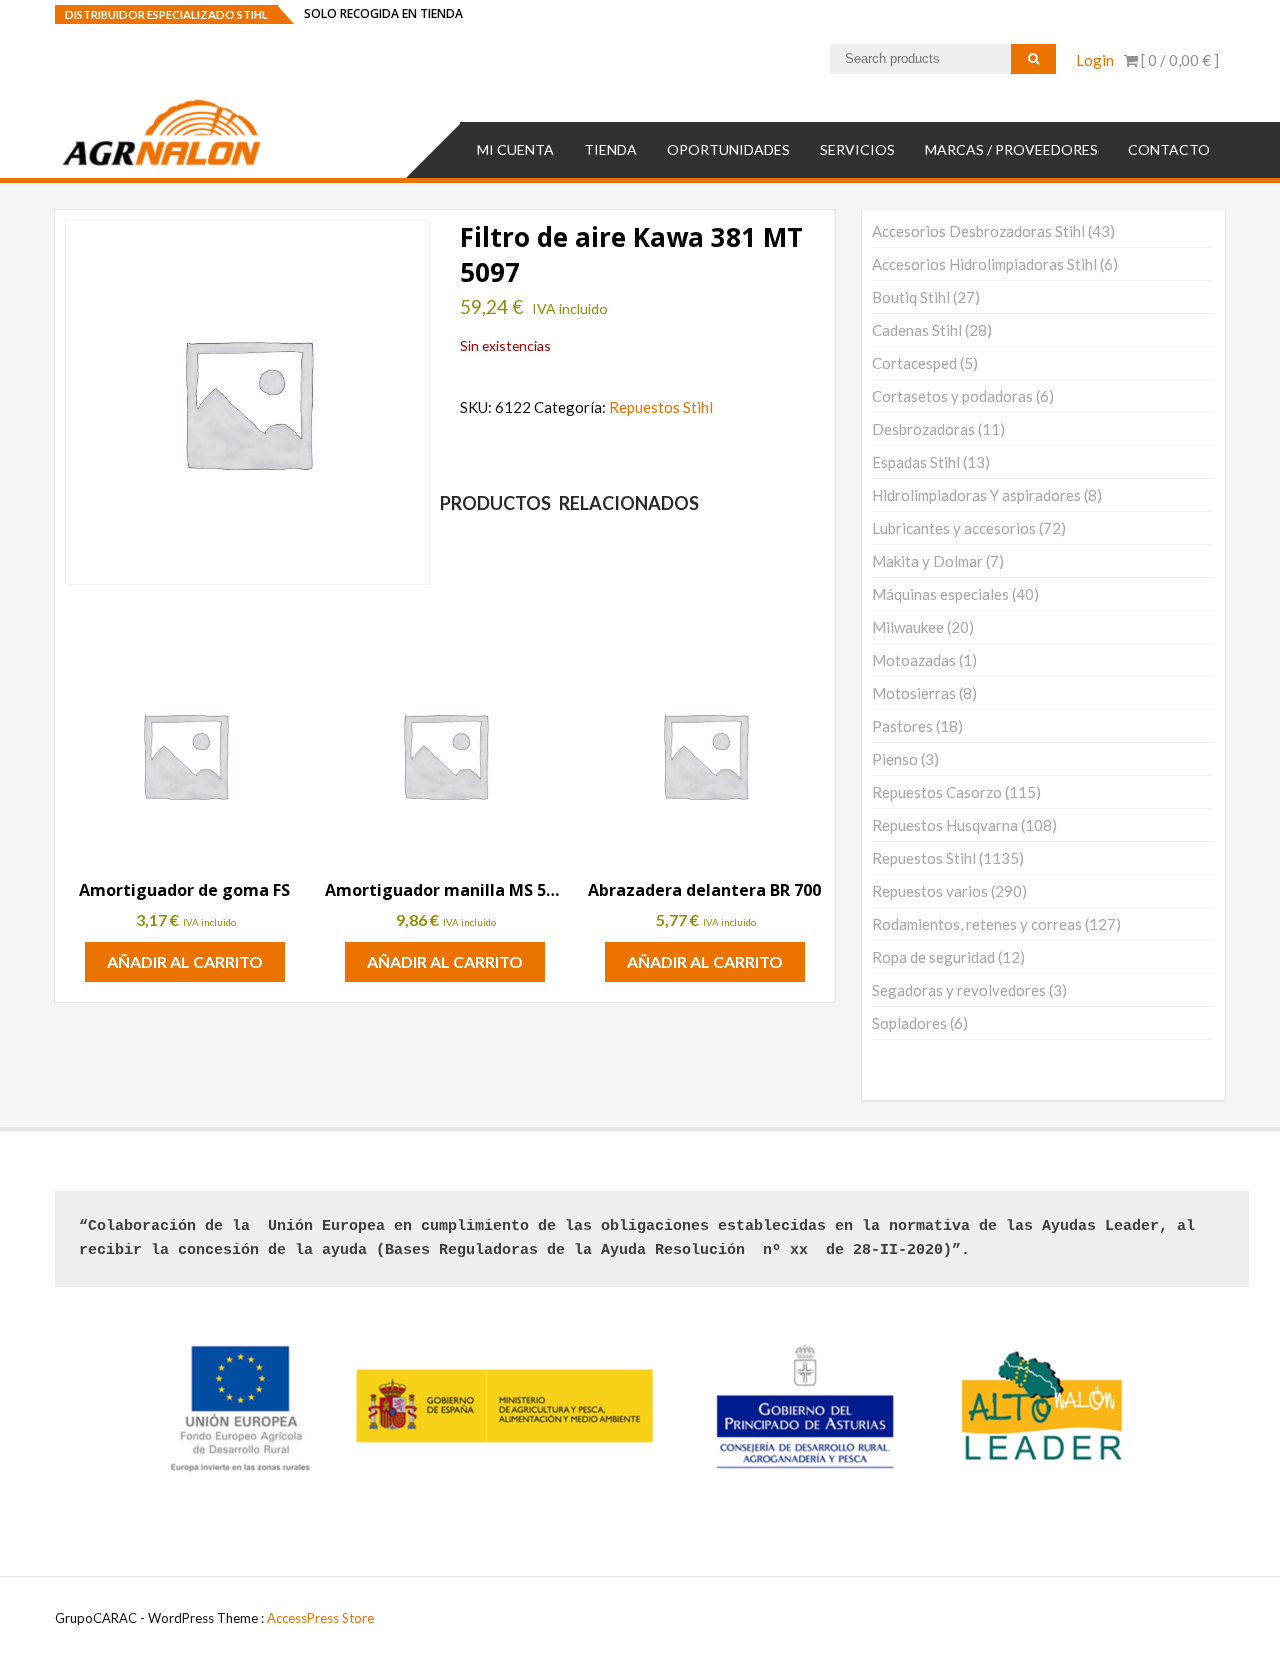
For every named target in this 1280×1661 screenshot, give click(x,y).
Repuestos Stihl (661, 407)
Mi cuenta (515, 149)
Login (1095, 60)
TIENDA (610, 149)
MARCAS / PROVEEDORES (1011, 149)
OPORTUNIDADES (728, 149)
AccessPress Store (320, 1618)
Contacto (1169, 149)
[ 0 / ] (1178, 60)
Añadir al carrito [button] (185, 961)
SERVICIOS (857, 149)
